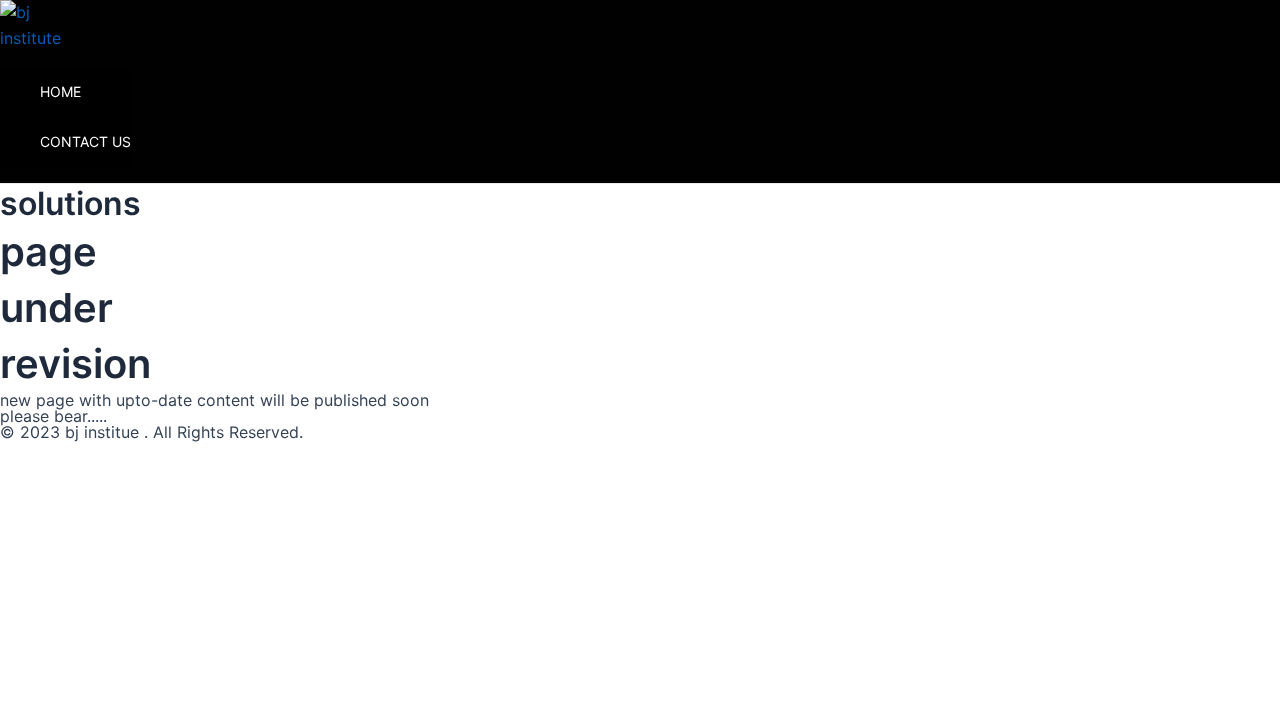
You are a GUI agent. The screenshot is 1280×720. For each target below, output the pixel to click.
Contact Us (85, 141)
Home (60, 91)
